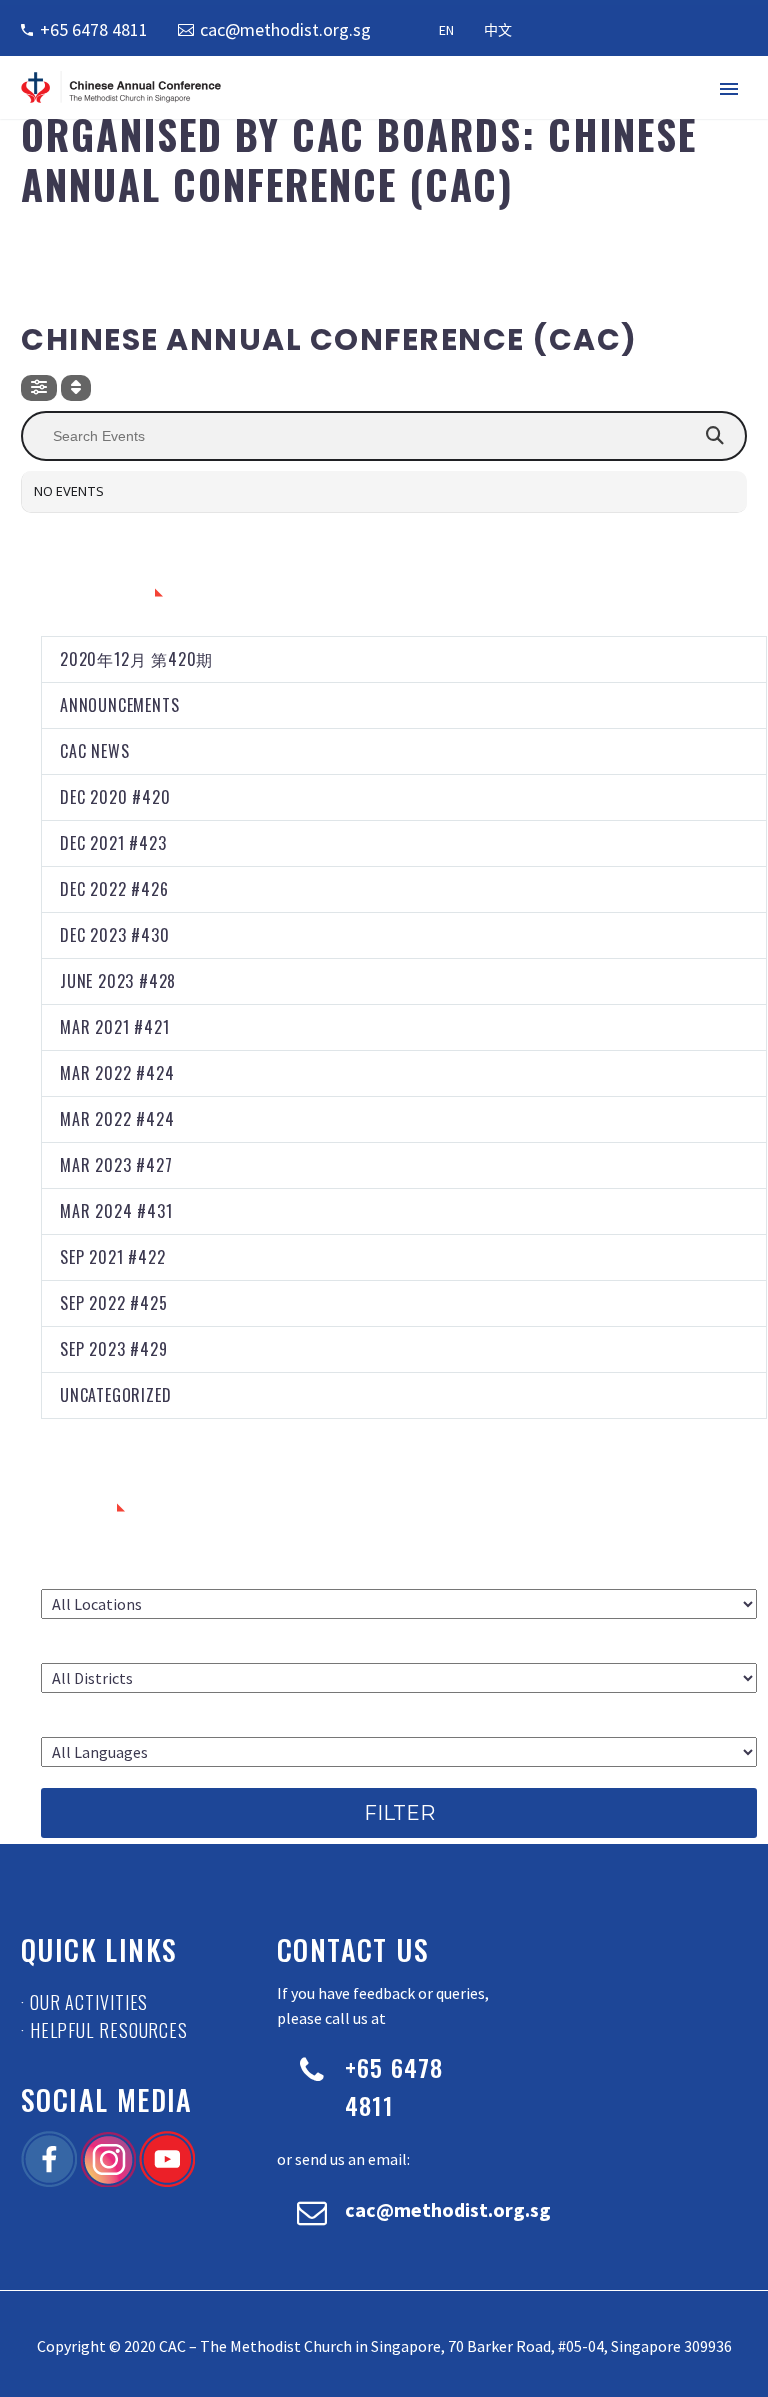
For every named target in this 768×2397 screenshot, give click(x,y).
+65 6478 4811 (94, 29)
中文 (498, 30)
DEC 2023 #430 (114, 935)
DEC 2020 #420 (115, 797)
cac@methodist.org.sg (285, 29)
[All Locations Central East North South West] (399, 1604)
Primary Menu (729, 89)
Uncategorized (115, 1395)
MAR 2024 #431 (116, 1211)
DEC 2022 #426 (114, 889)
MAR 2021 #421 (114, 1027)
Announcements (119, 705)
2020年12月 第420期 (136, 659)
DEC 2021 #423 (113, 843)
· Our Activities (84, 2002)
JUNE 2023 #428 (118, 981)
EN (446, 30)
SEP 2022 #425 (113, 1303)
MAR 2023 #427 (116, 1165)
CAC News (94, 751)
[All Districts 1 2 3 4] (399, 1678)
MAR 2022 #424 (117, 1073)
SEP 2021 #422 (112, 1257)
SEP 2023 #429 (113, 1349)
